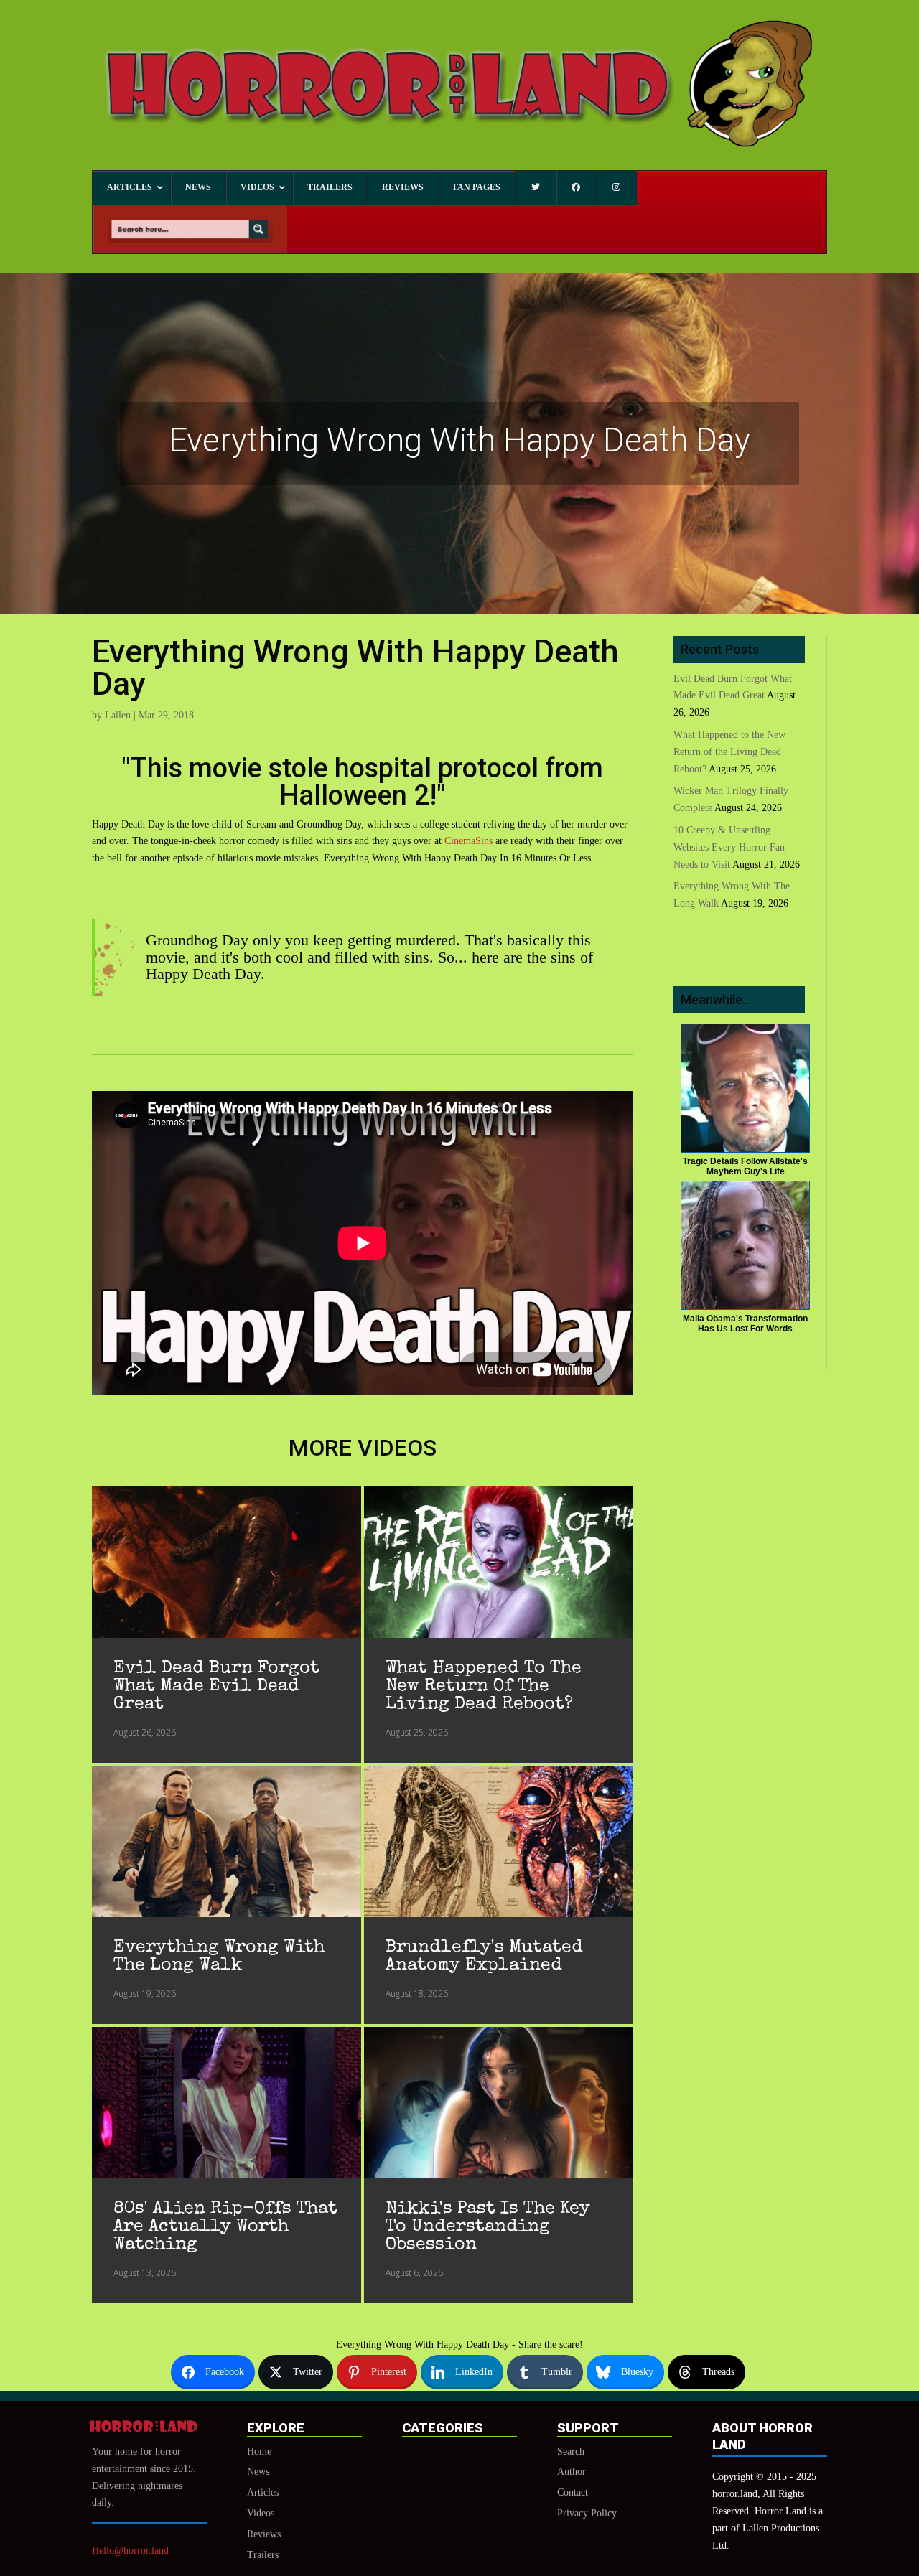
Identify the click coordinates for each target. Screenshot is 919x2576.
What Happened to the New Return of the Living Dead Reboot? (484, 1686)
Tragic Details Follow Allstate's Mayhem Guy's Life (745, 1166)
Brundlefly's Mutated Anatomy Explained (484, 1957)
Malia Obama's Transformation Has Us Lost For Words (745, 1324)
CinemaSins (470, 841)
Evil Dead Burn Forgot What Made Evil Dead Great (216, 1686)
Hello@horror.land (130, 2551)
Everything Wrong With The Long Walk (219, 1957)
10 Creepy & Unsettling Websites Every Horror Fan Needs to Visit (729, 847)
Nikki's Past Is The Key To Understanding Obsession (488, 2227)
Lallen (118, 715)
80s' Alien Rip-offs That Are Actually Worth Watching (225, 2227)
